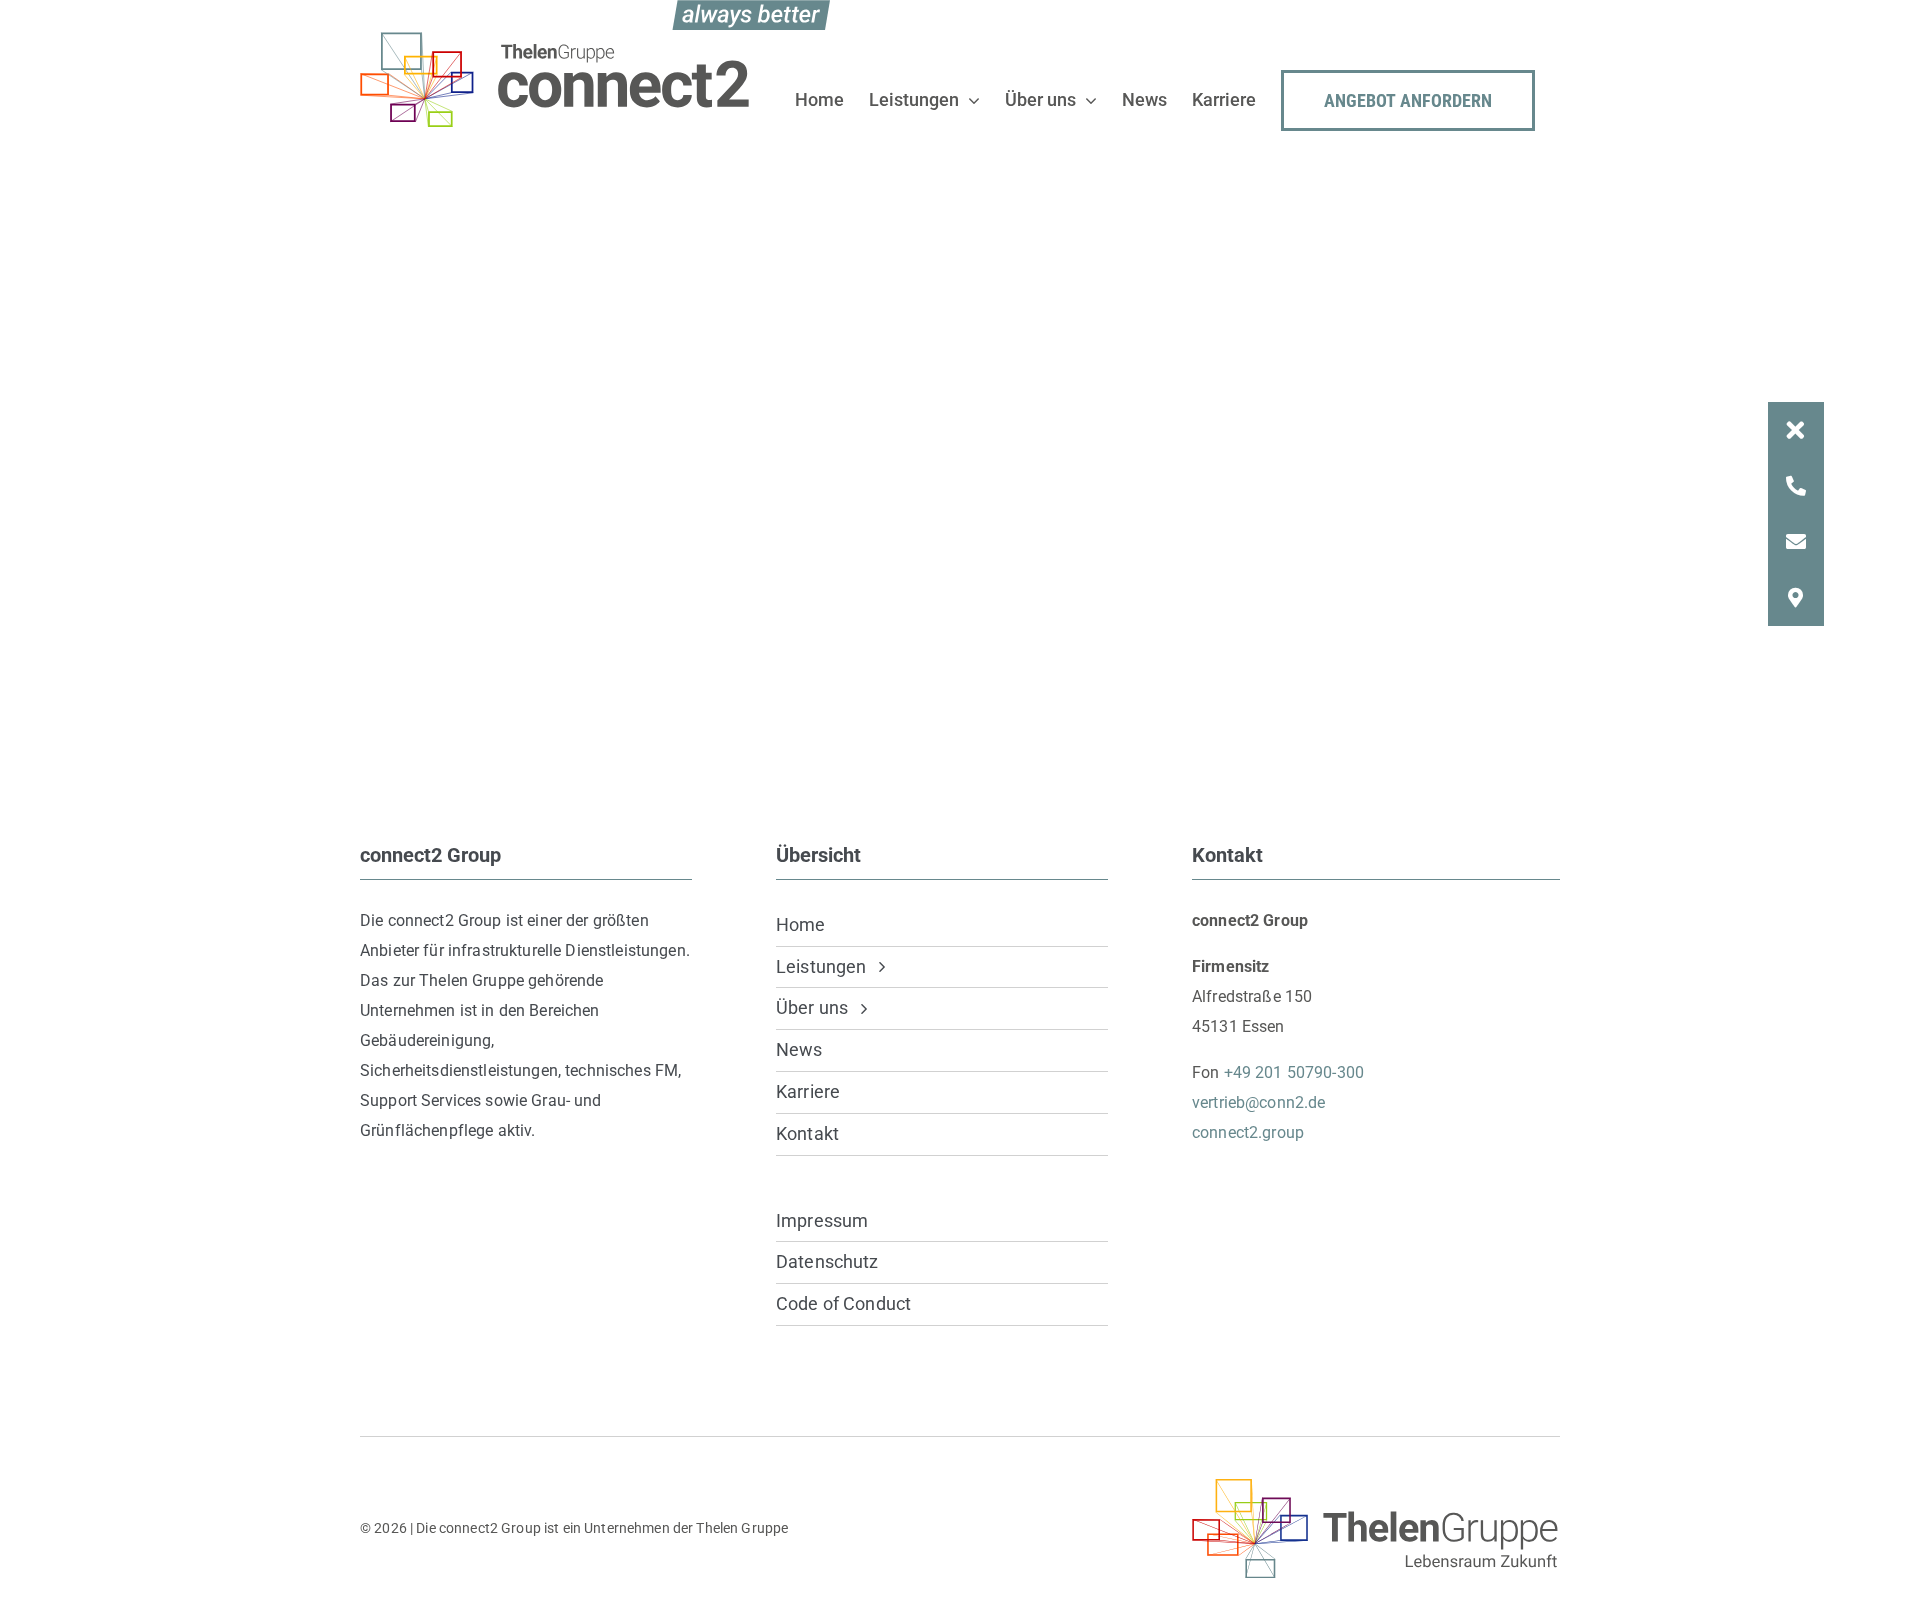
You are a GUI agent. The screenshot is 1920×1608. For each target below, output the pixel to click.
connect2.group (1248, 1132)
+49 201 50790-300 (1294, 1072)
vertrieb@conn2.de (1258, 1102)
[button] (1796, 430)
